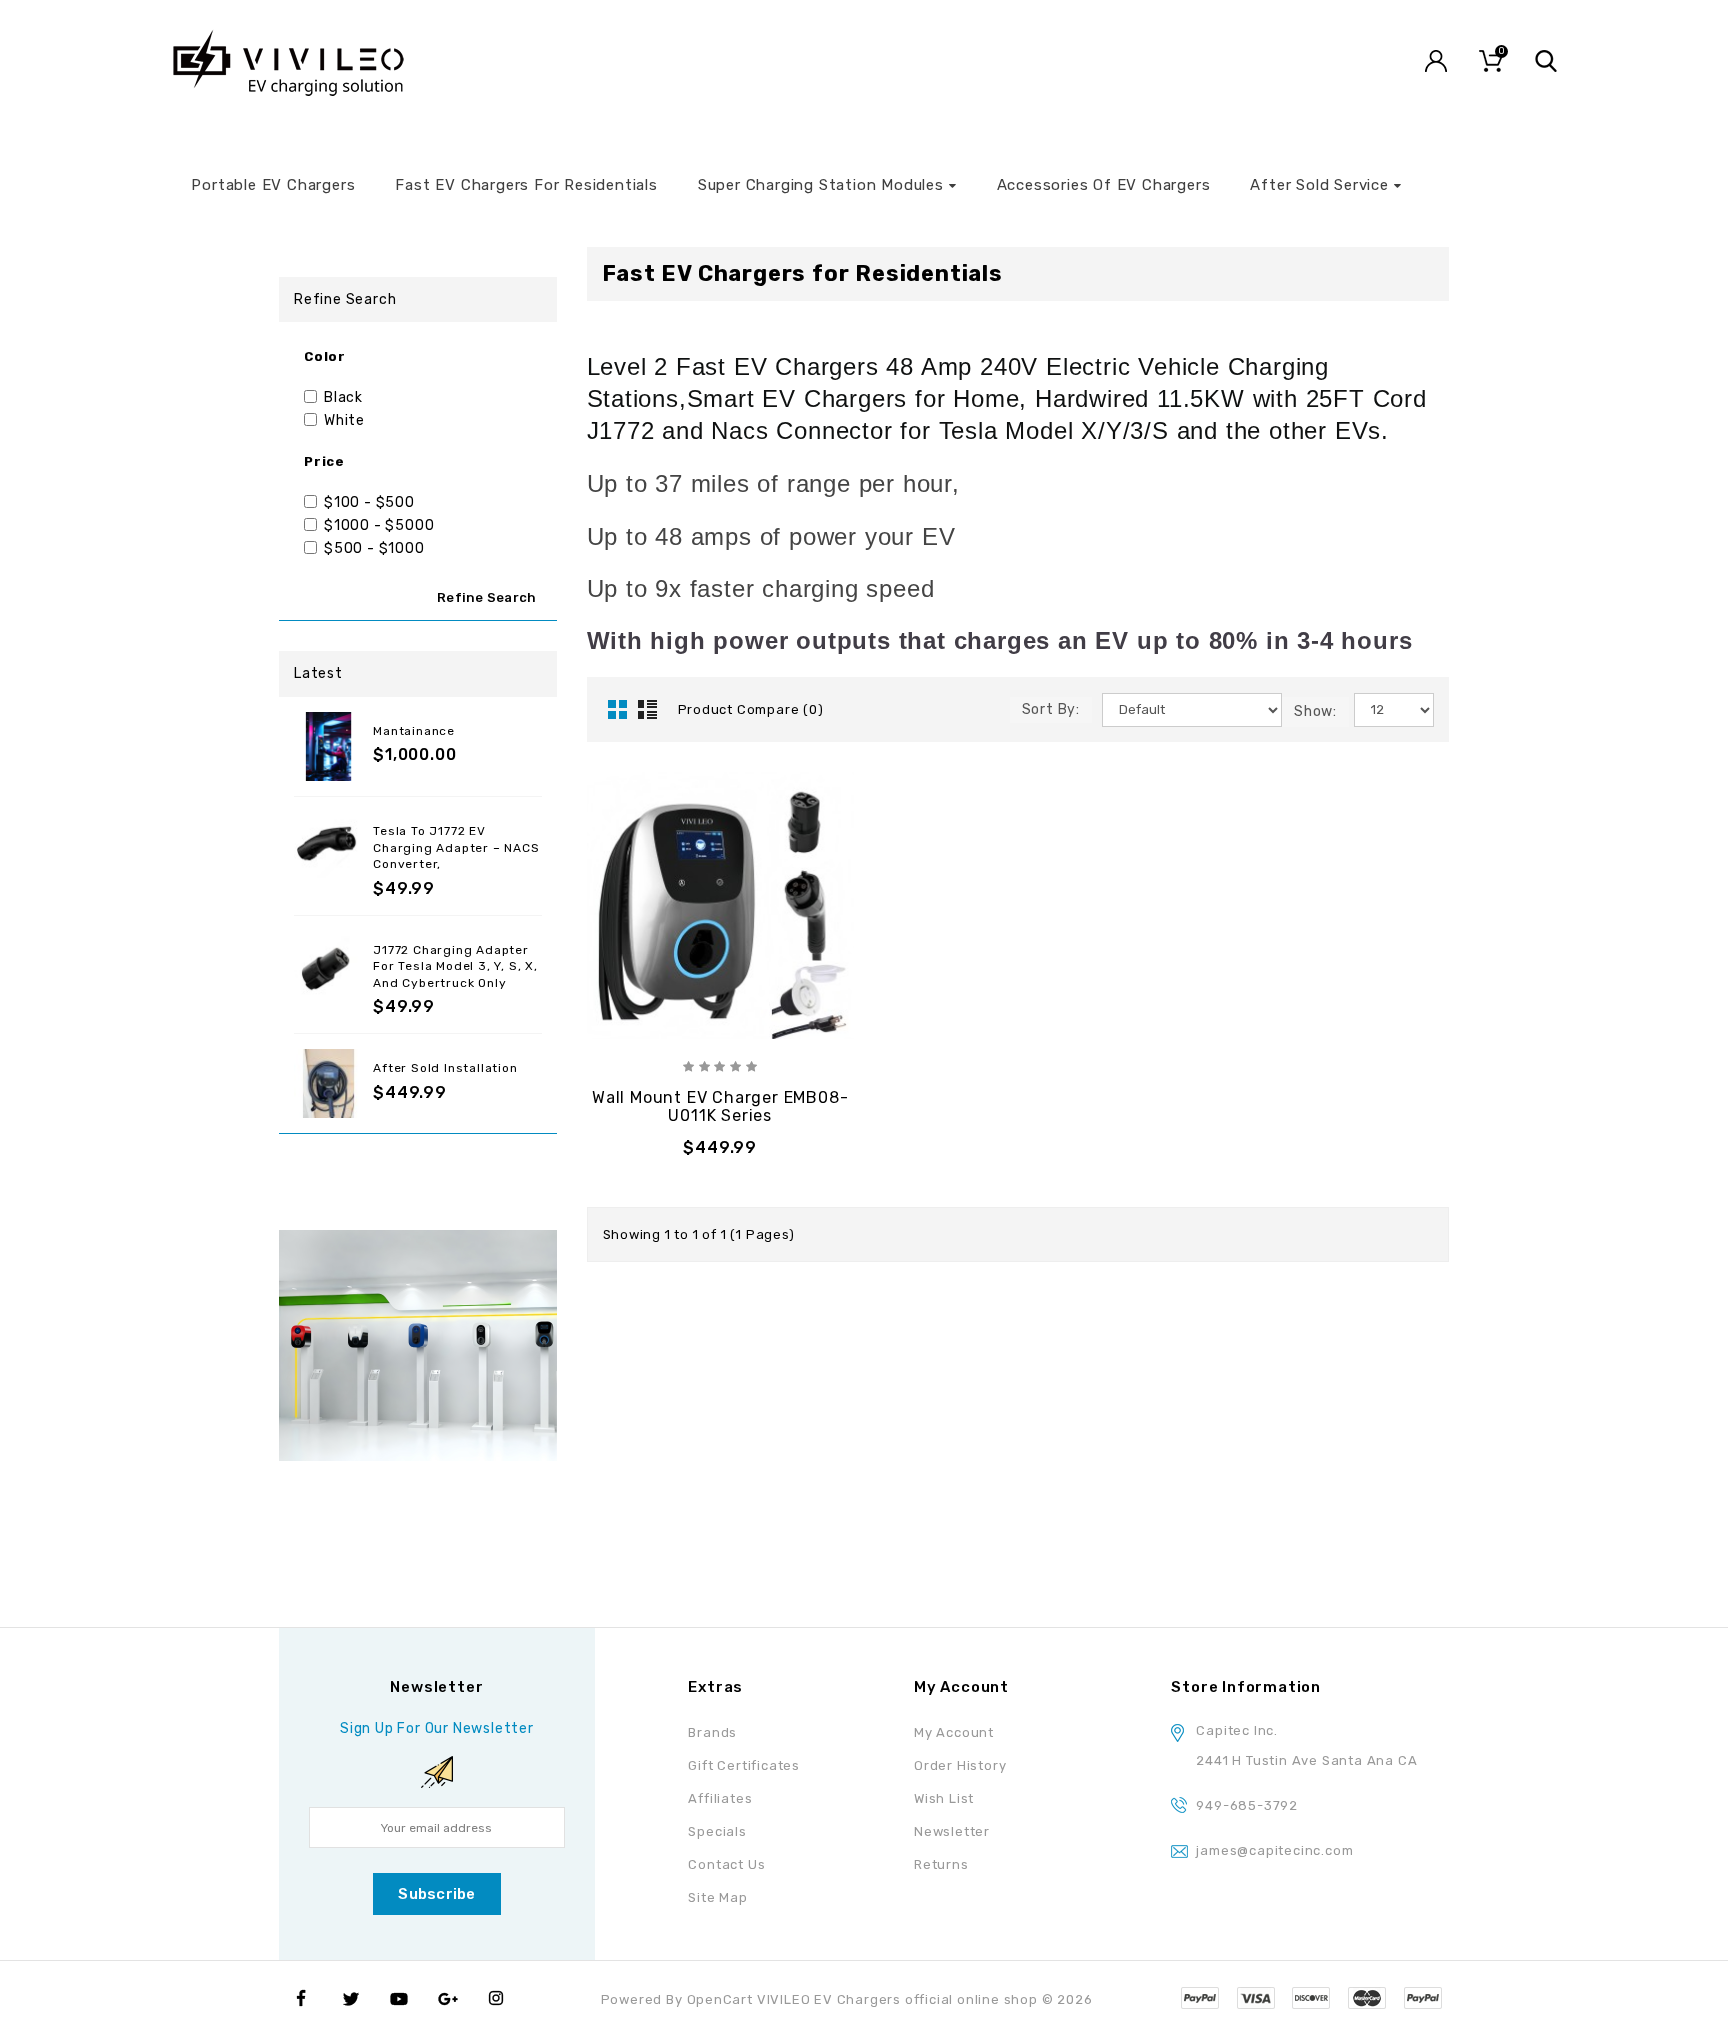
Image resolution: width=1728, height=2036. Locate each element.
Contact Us (726, 1864)
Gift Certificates (744, 1765)
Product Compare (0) (751, 709)
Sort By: (1051, 709)
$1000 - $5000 (379, 525)
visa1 (1423, 1998)
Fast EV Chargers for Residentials (526, 185)
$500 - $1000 (374, 548)
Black (343, 397)
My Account (954, 1732)
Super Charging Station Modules (821, 185)
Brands (712, 1732)
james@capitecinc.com (1274, 1850)
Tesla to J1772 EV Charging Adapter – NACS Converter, (456, 847)
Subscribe (436, 1894)
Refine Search (486, 597)
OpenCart (720, 1999)
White (344, 420)
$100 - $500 (369, 502)
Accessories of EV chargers (1104, 185)
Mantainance (414, 731)
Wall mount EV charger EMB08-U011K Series (720, 1106)
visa (1200, 1998)
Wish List (944, 1798)
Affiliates (720, 1798)
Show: (1315, 711)
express (1311, 1998)
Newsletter (952, 1831)
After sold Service (1319, 185)
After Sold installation (445, 1068)
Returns (941, 1864)
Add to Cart (720, 1145)
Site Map (717, 1897)
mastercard (1367, 1998)
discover (1256, 1998)
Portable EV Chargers (273, 185)
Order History (960, 1765)
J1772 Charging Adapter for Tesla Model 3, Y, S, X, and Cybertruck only (455, 966)
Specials (717, 1831)
